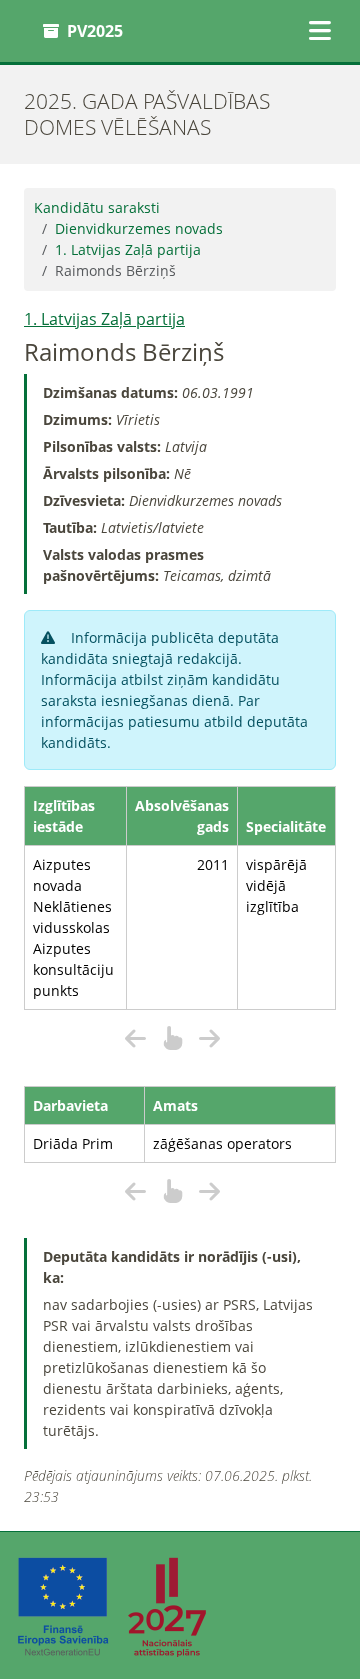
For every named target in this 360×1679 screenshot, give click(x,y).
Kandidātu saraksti (97, 207)
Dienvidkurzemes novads (139, 228)
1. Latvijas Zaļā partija (128, 249)
